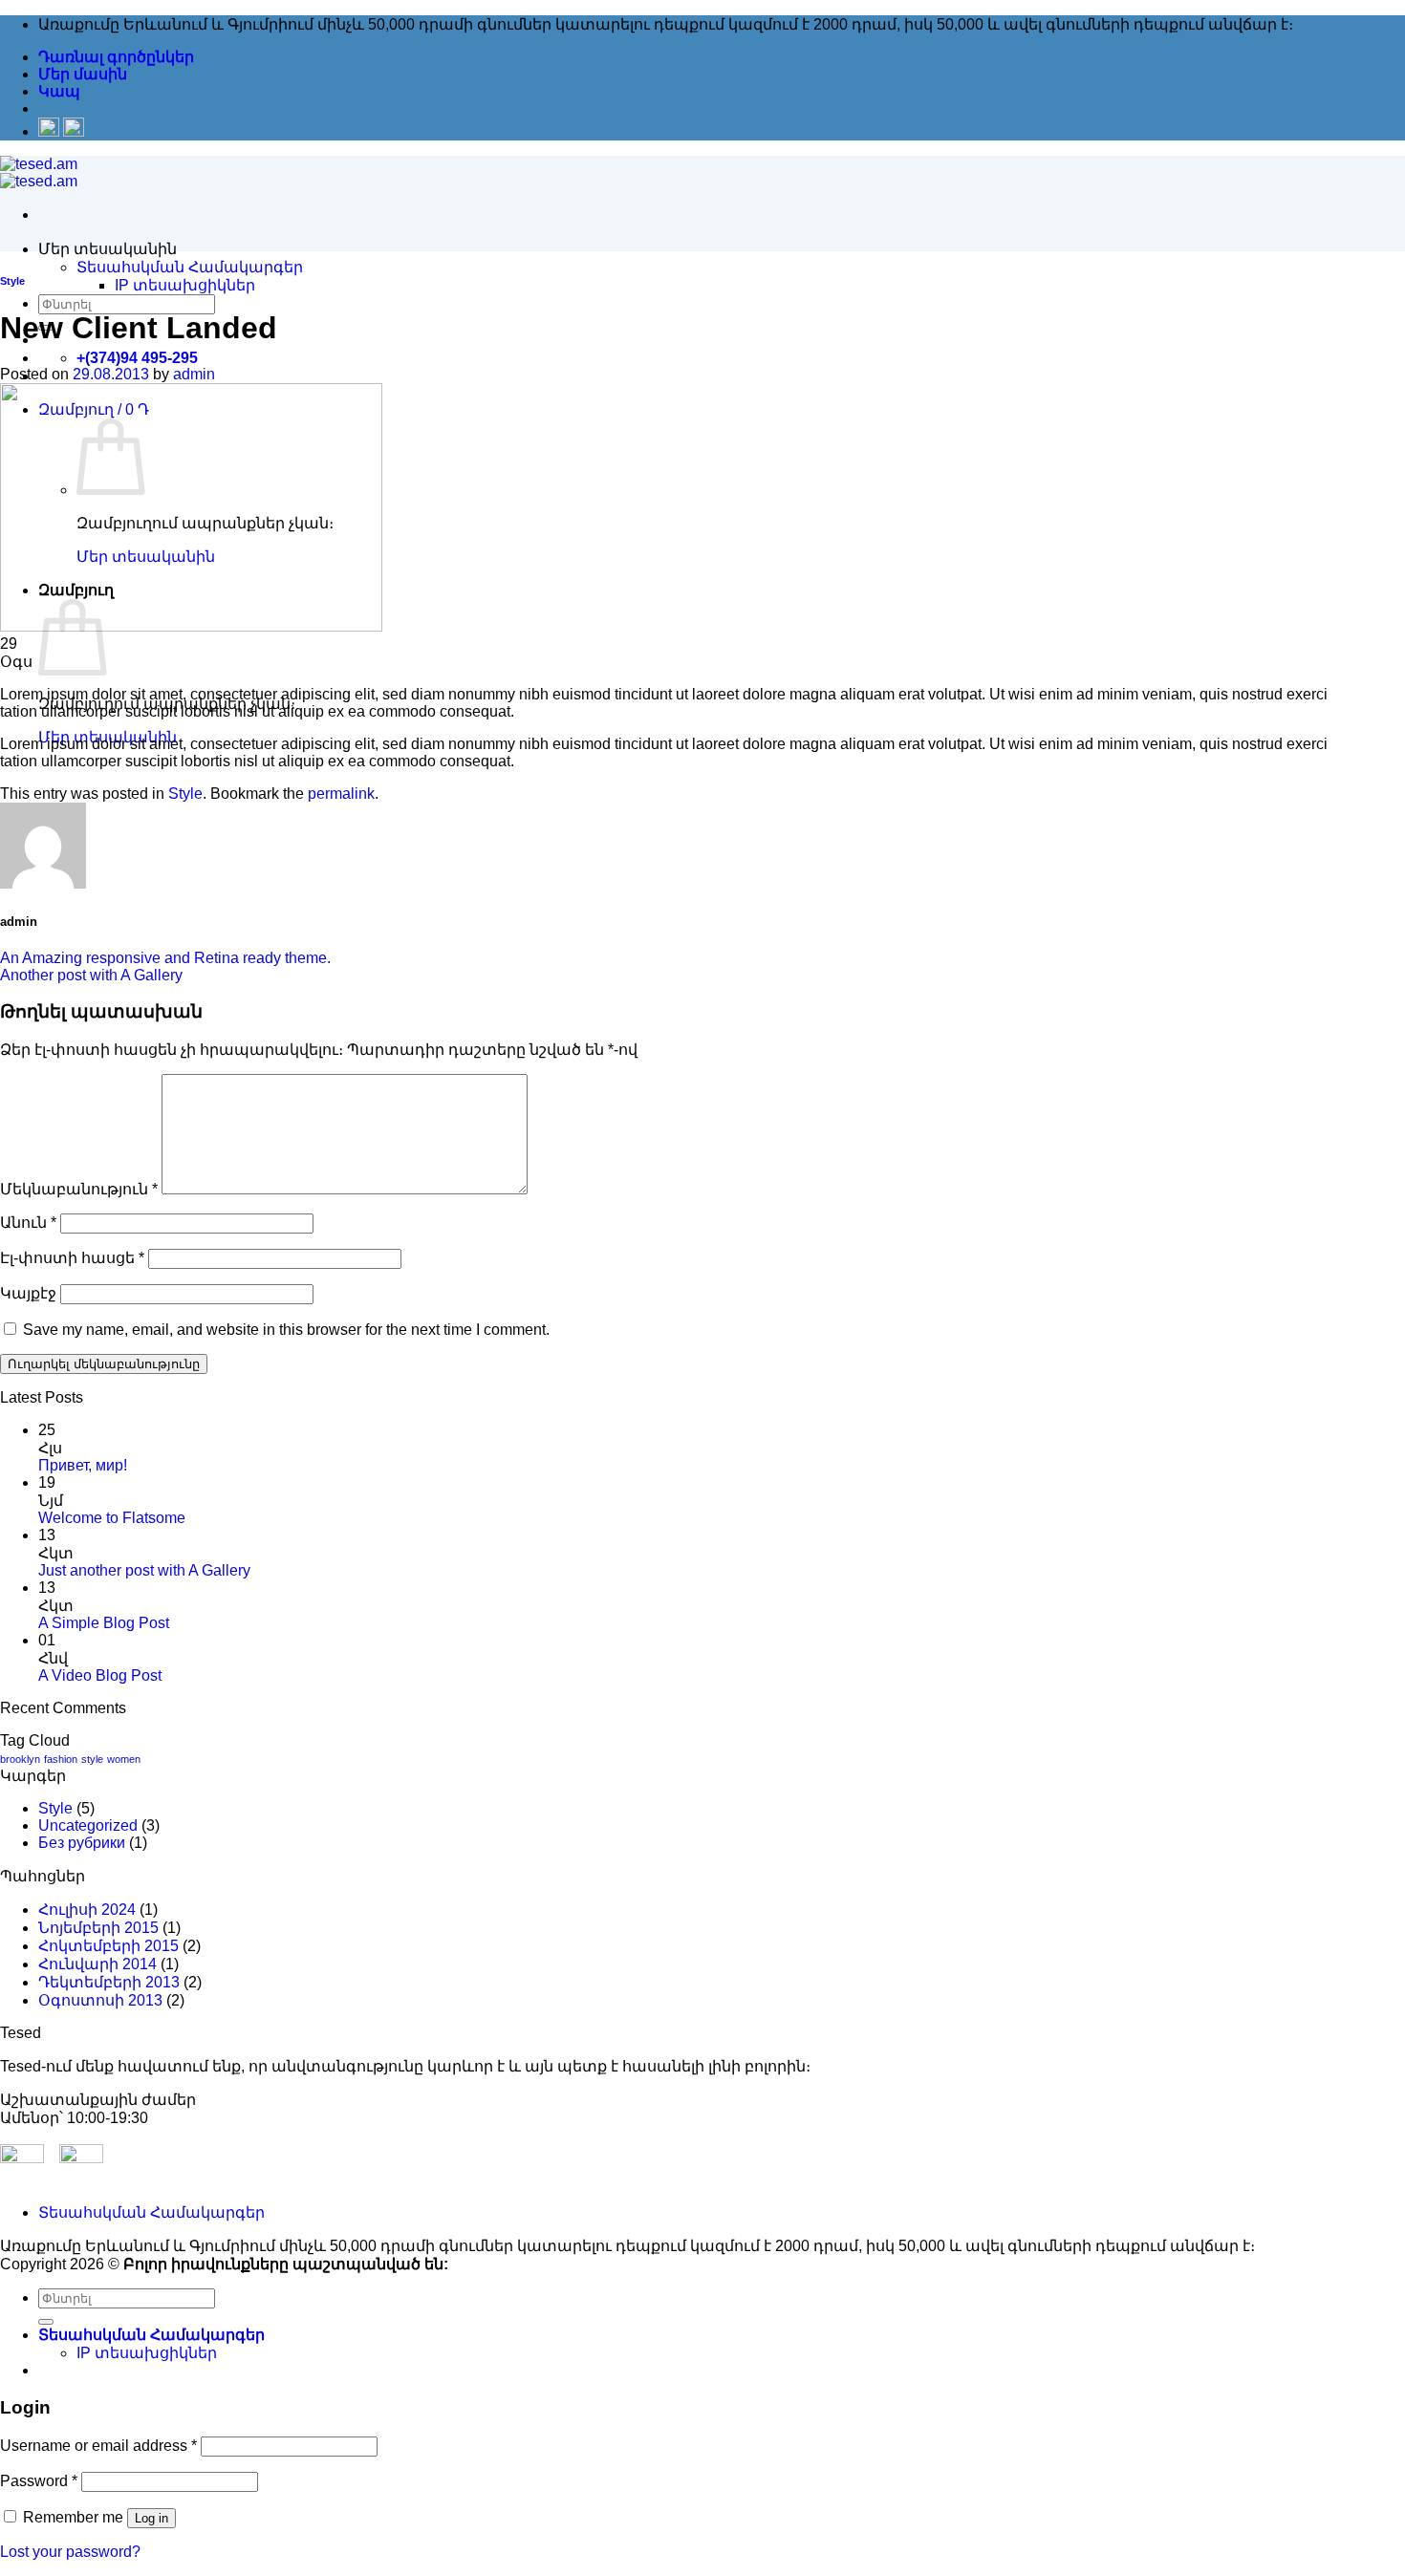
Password (39, 2481)
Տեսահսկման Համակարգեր (190, 267)
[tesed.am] (39, 172)
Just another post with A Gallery (144, 1570)
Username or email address (98, 2446)
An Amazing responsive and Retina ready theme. (165, 958)
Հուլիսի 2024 (87, 1910)
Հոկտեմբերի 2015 (108, 1946)
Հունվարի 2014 (97, 1964)
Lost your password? (70, 2552)
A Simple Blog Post (104, 1623)
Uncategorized (88, 1825)
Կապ (59, 91)
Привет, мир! (83, 1465)
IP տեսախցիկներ (185, 285)
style (92, 1759)
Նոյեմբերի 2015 (98, 1928)
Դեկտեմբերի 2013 (109, 1982)
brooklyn (20, 1759)
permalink (341, 794)
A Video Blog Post (100, 1675)
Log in (151, 2518)
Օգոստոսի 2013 (100, 2000)
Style (12, 281)
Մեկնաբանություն (79, 1189)
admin (194, 374)
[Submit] (46, 2322)
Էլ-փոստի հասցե (72, 1258)
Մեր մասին (83, 74)
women (124, 1759)
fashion (61, 1759)
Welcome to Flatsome (112, 1518)
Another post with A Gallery (91, 975)
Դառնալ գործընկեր (116, 57)
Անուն (28, 1223)
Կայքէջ (28, 1293)
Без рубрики (82, 1843)
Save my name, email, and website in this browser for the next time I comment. (286, 1330)
